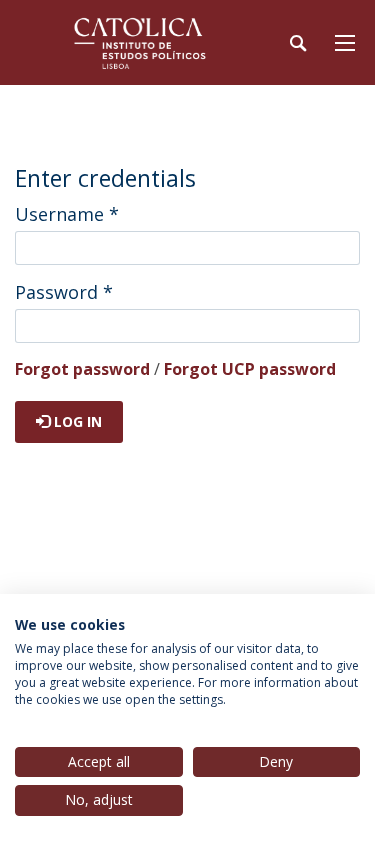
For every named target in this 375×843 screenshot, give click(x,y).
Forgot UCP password (250, 369)
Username (67, 214)
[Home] (140, 42)
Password (64, 292)
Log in (76, 421)
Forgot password (82, 369)
